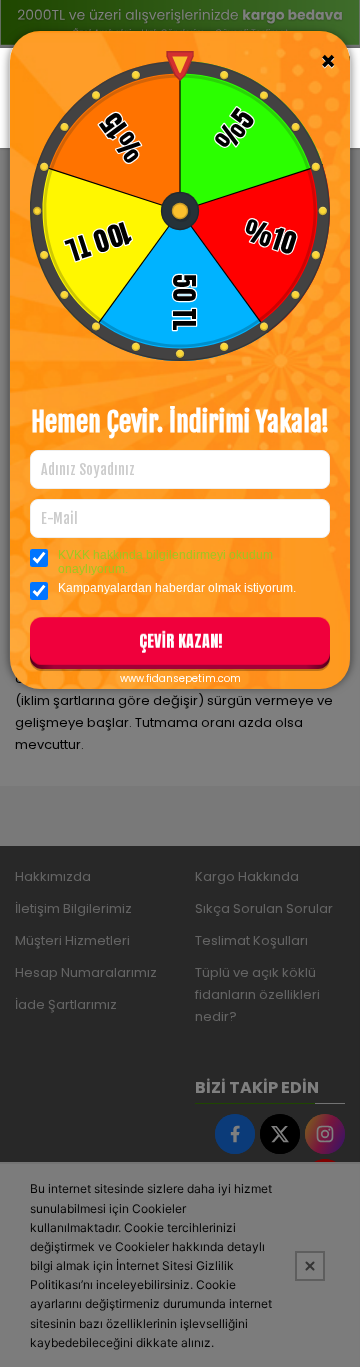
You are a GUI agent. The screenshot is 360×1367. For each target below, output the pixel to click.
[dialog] (180, 683)
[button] (180, 645)
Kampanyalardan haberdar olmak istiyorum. (177, 588)
